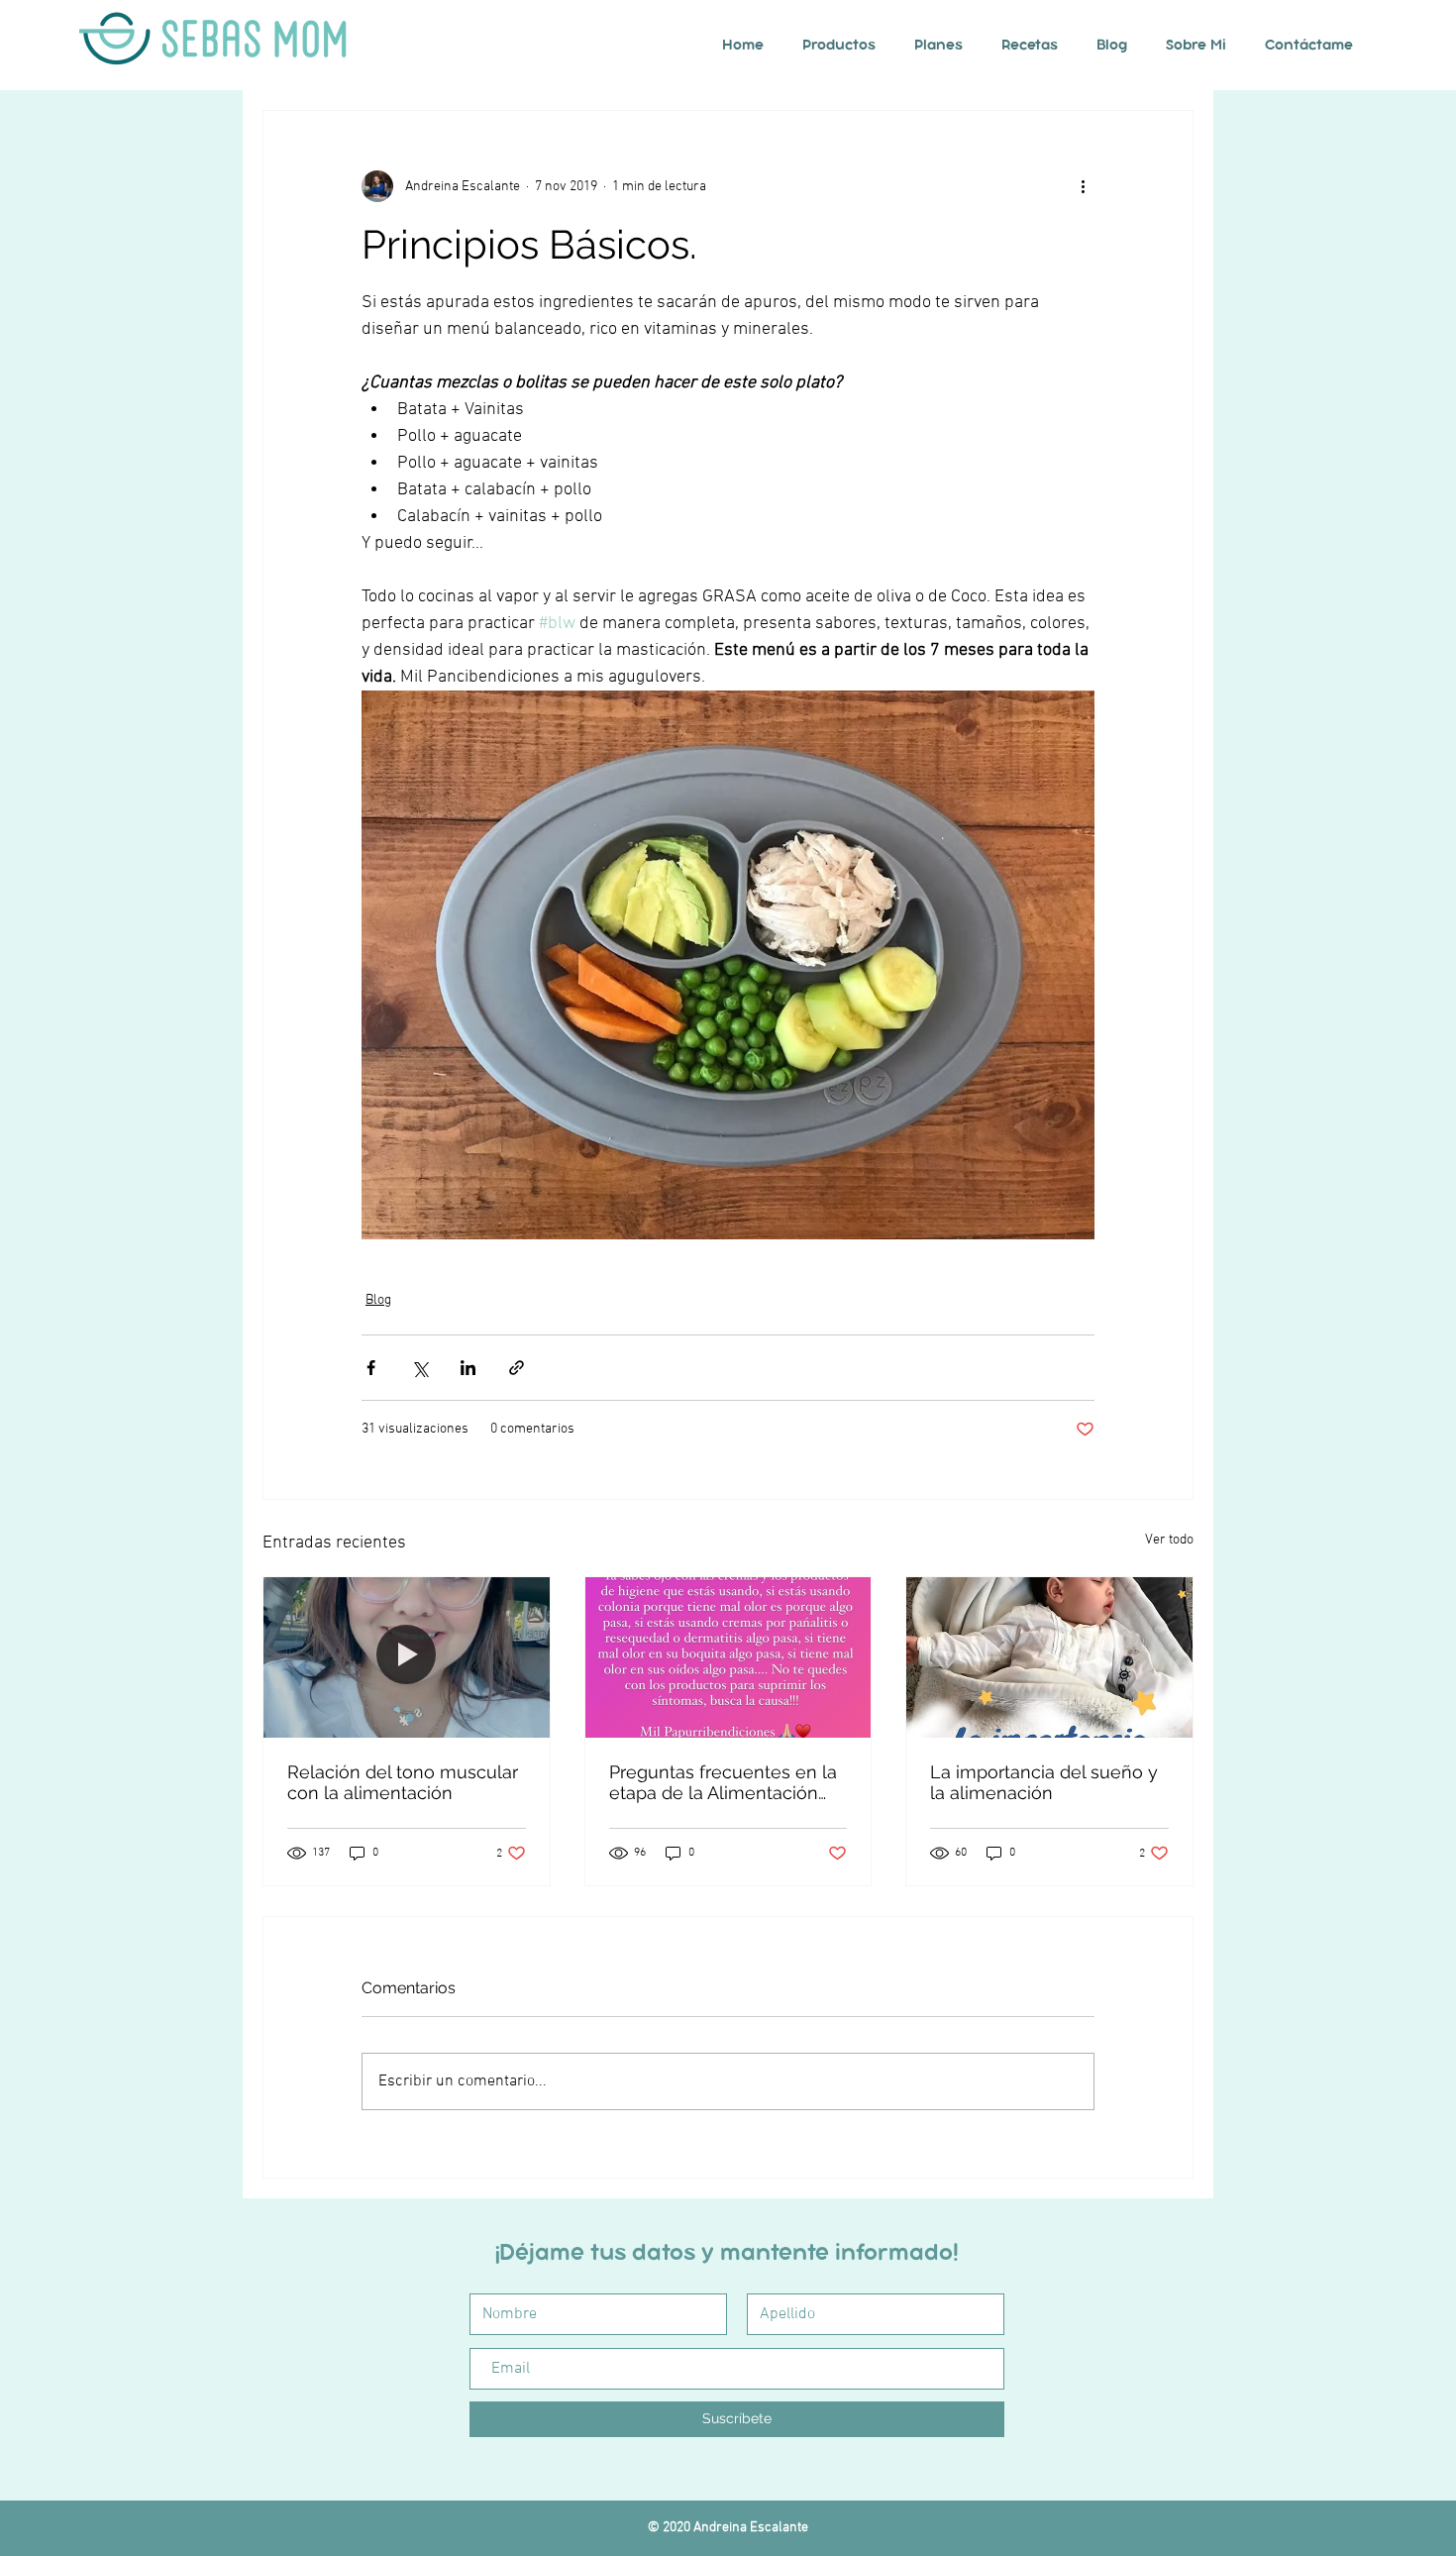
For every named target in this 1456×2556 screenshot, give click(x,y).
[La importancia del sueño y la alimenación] (1049, 1657)
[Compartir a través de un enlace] (517, 1368)
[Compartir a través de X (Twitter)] (419, 1368)
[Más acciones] (1083, 186)
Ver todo (1169, 1540)
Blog (378, 1300)
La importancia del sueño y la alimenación (1044, 1782)
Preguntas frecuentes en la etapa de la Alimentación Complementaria (723, 1782)
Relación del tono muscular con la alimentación (403, 1782)
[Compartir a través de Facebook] (371, 1368)
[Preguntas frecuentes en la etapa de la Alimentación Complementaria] (728, 1657)
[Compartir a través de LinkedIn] (468, 1368)
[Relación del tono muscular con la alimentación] (407, 1657)
